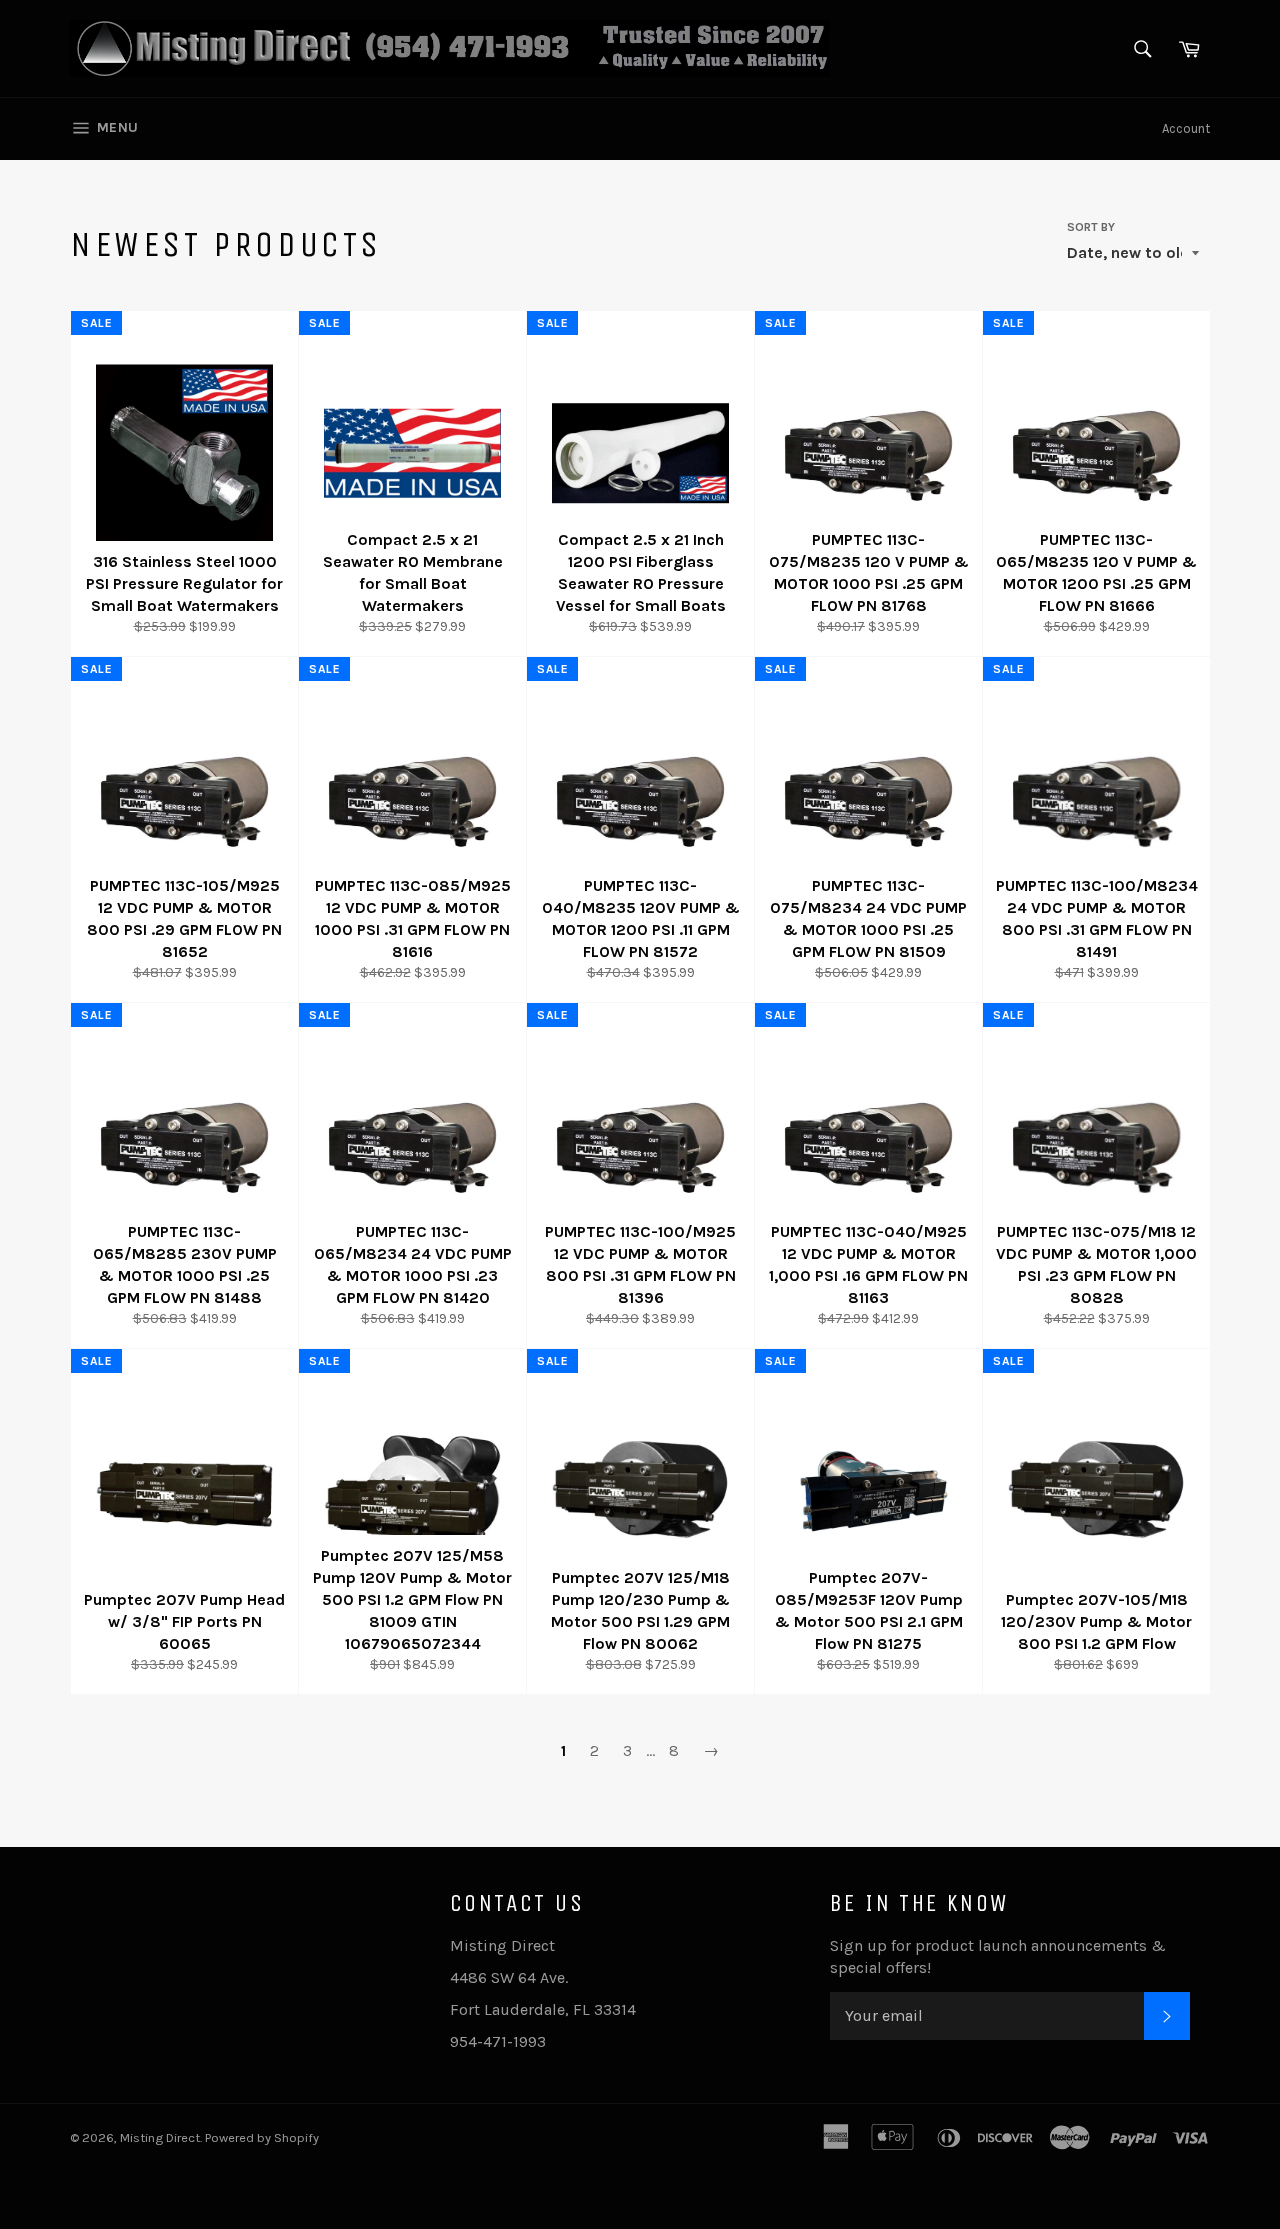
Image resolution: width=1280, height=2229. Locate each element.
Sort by (1091, 227)
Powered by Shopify (262, 2137)
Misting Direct (160, 2137)
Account (1186, 128)
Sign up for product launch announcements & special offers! (998, 1956)
